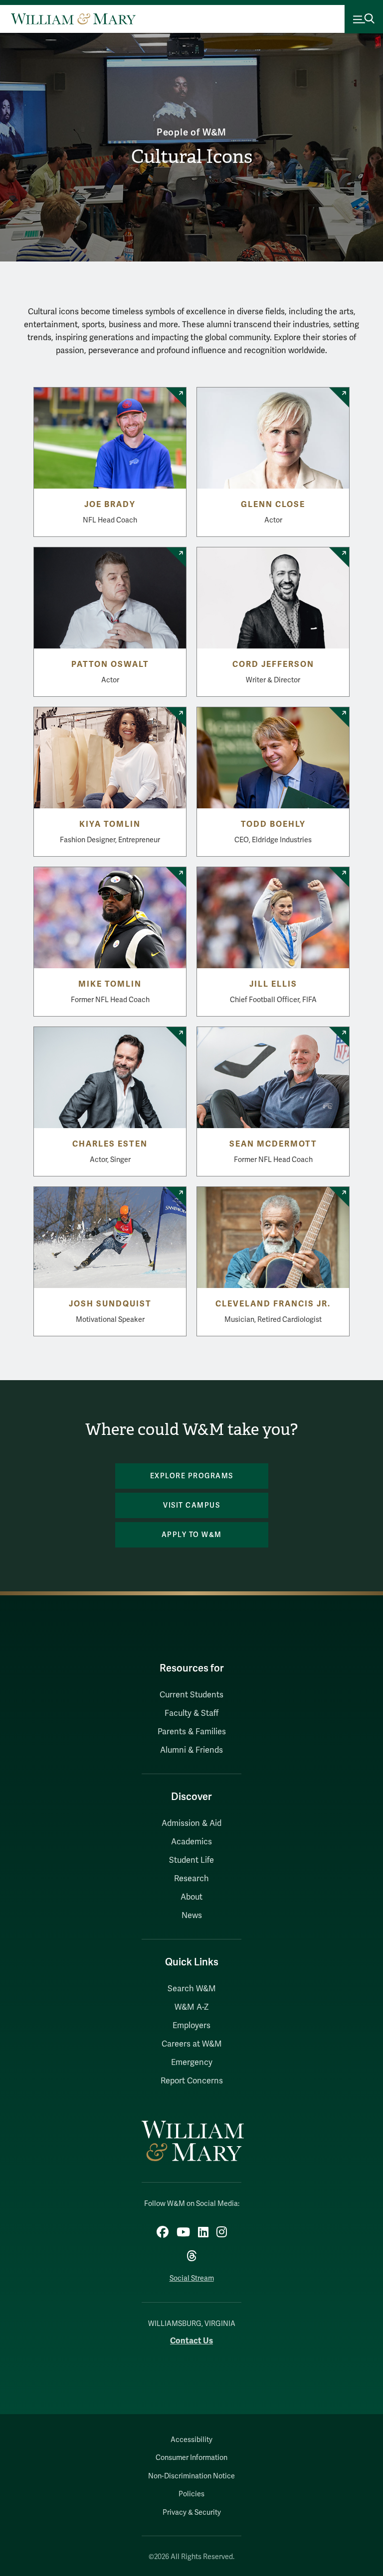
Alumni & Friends (191, 1750)
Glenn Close (273, 505)
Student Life (191, 1860)
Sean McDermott (273, 1144)
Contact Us (191, 2341)
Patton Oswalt (110, 664)
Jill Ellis (273, 984)
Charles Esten (110, 1144)
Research (191, 1879)
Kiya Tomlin (110, 824)
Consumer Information (191, 2458)
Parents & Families (192, 1732)
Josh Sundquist (110, 1304)
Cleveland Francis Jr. (273, 1304)
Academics (191, 1842)
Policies (191, 2494)
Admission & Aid (191, 1823)
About (191, 1897)
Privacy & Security (192, 2512)
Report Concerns (192, 2081)
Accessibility (191, 2440)
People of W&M (191, 132)
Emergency (192, 2062)
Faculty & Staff (191, 1713)
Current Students (191, 1695)
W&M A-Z (192, 2007)
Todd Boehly (273, 824)
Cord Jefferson (273, 664)
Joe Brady (110, 505)
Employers (191, 2026)
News (192, 1916)
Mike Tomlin (110, 984)
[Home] (73, 19)
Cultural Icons (192, 157)
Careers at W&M (192, 2044)
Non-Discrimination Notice (191, 2476)
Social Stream (192, 2278)
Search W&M (192, 1989)
